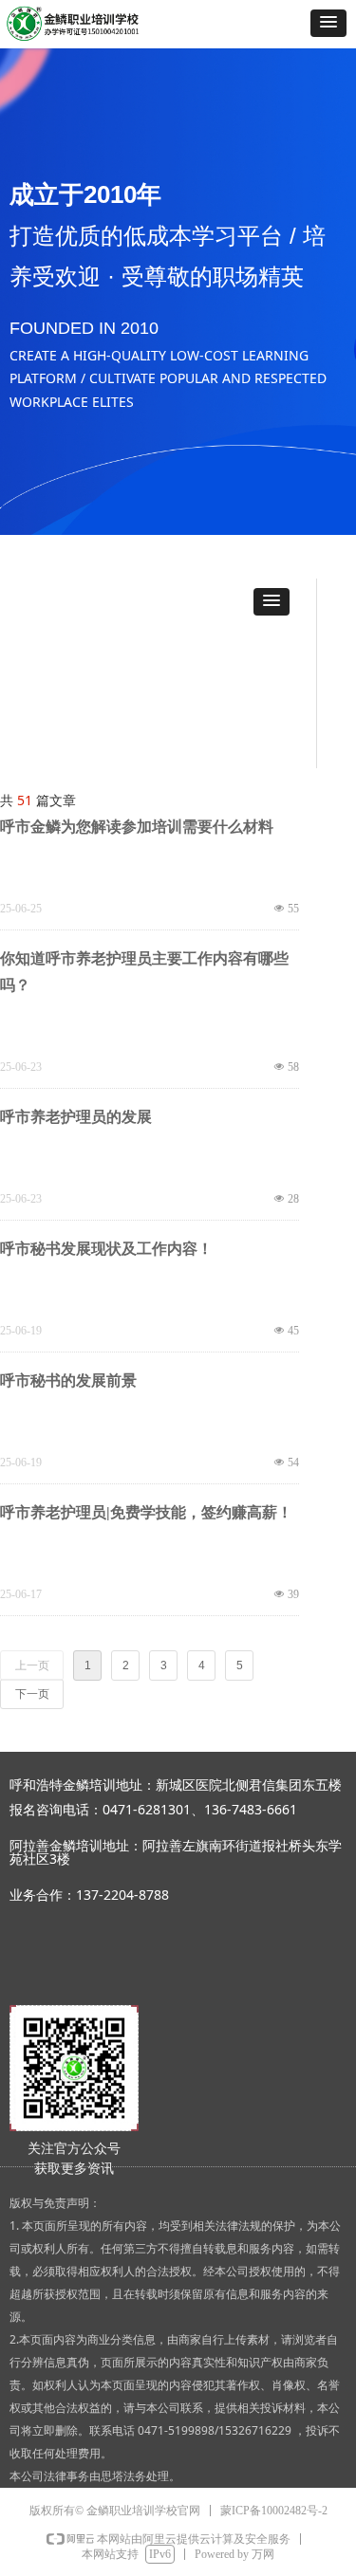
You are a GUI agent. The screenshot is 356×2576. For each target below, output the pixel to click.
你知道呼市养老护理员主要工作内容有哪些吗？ (144, 972)
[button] (328, 23)
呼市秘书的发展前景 (68, 1380)
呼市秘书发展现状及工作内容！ (106, 1249)
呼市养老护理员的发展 (76, 1117)
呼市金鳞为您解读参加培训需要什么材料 (137, 827)
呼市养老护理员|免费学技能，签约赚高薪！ (146, 1512)
